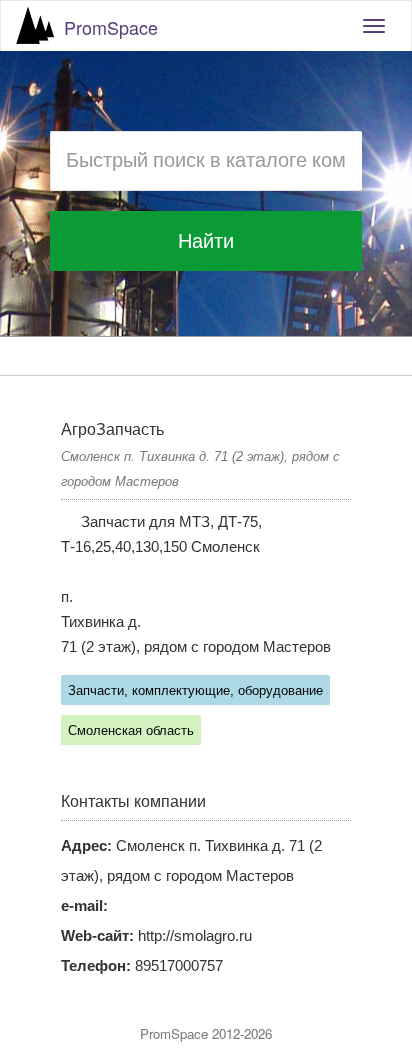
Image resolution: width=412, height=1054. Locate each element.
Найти (206, 241)
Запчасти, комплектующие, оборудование (195, 690)
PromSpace (111, 27)
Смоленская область (131, 730)
